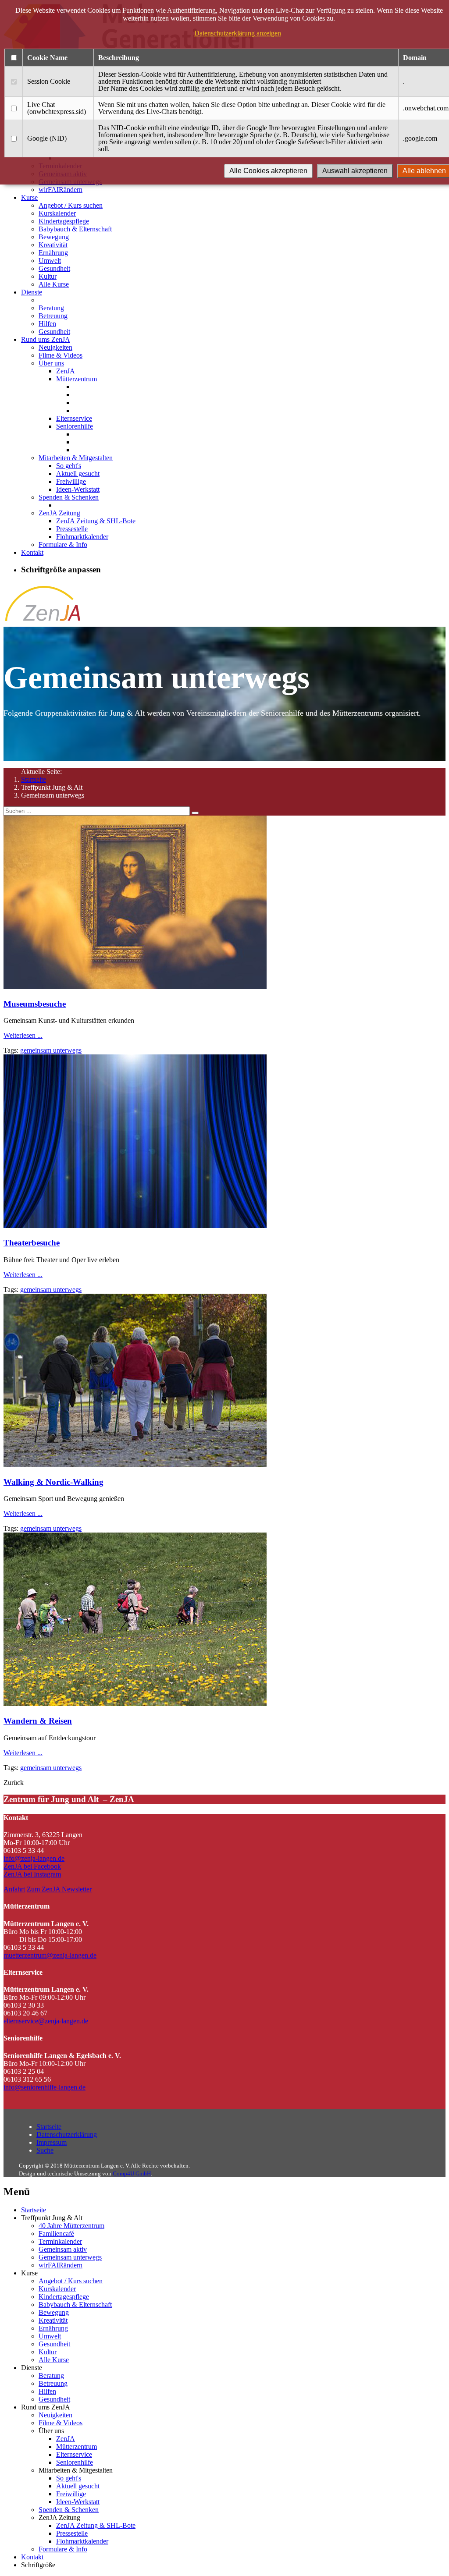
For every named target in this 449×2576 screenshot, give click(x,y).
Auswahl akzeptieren (355, 171)
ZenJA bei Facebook (32, 1866)
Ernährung (53, 253)
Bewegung (54, 237)
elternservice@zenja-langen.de (46, 2021)
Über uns (51, 363)
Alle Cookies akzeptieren (268, 171)
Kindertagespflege (64, 221)
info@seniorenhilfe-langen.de (45, 2087)
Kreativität (53, 245)
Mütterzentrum (77, 379)
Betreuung (53, 316)
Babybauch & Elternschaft (75, 229)
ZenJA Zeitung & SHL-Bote (96, 521)
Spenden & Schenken (69, 497)
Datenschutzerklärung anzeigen (238, 33)
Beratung (51, 308)
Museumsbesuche (35, 1004)
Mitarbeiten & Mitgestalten (76, 458)
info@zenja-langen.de (34, 1858)
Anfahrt (14, 1889)
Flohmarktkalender (82, 537)
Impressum (52, 2142)
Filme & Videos (61, 355)
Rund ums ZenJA (46, 339)
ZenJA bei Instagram (32, 1874)
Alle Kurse (54, 284)
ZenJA (66, 371)
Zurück (14, 1783)
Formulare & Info (63, 545)
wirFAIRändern (61, 190)
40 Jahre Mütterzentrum (71, 2226)
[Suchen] (195, 813)
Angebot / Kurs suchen (71, 205)
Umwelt (50, 261)
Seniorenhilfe (75, 426)
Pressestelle (72, 529)
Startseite (34, 779)
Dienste (32, 292)
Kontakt (32, 552)
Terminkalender (60, 2241)
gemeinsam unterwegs (51, 1050)
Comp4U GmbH (132, 2173)
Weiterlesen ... (23, 1035)
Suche (45, 2150)
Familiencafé (56, 2234)
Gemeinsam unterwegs (70, 2257)
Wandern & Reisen (38, 1721)
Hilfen (47, 324)
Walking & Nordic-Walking (53, 1482)
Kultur (48, 276)
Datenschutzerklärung (67, 2134)
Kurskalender (57, 213)
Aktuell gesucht (78, 474)
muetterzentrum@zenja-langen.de (50, 1955)
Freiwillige (71, 481)
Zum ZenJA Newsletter (59, 1889)
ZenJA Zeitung (59, 513)
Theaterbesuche (32, 1243)
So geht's (69, 466)
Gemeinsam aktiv (63, 2249)
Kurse (29, 197)
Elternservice (74, 418)
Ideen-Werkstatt (78, 489)
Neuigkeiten (55, 347)
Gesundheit (54, 268)
